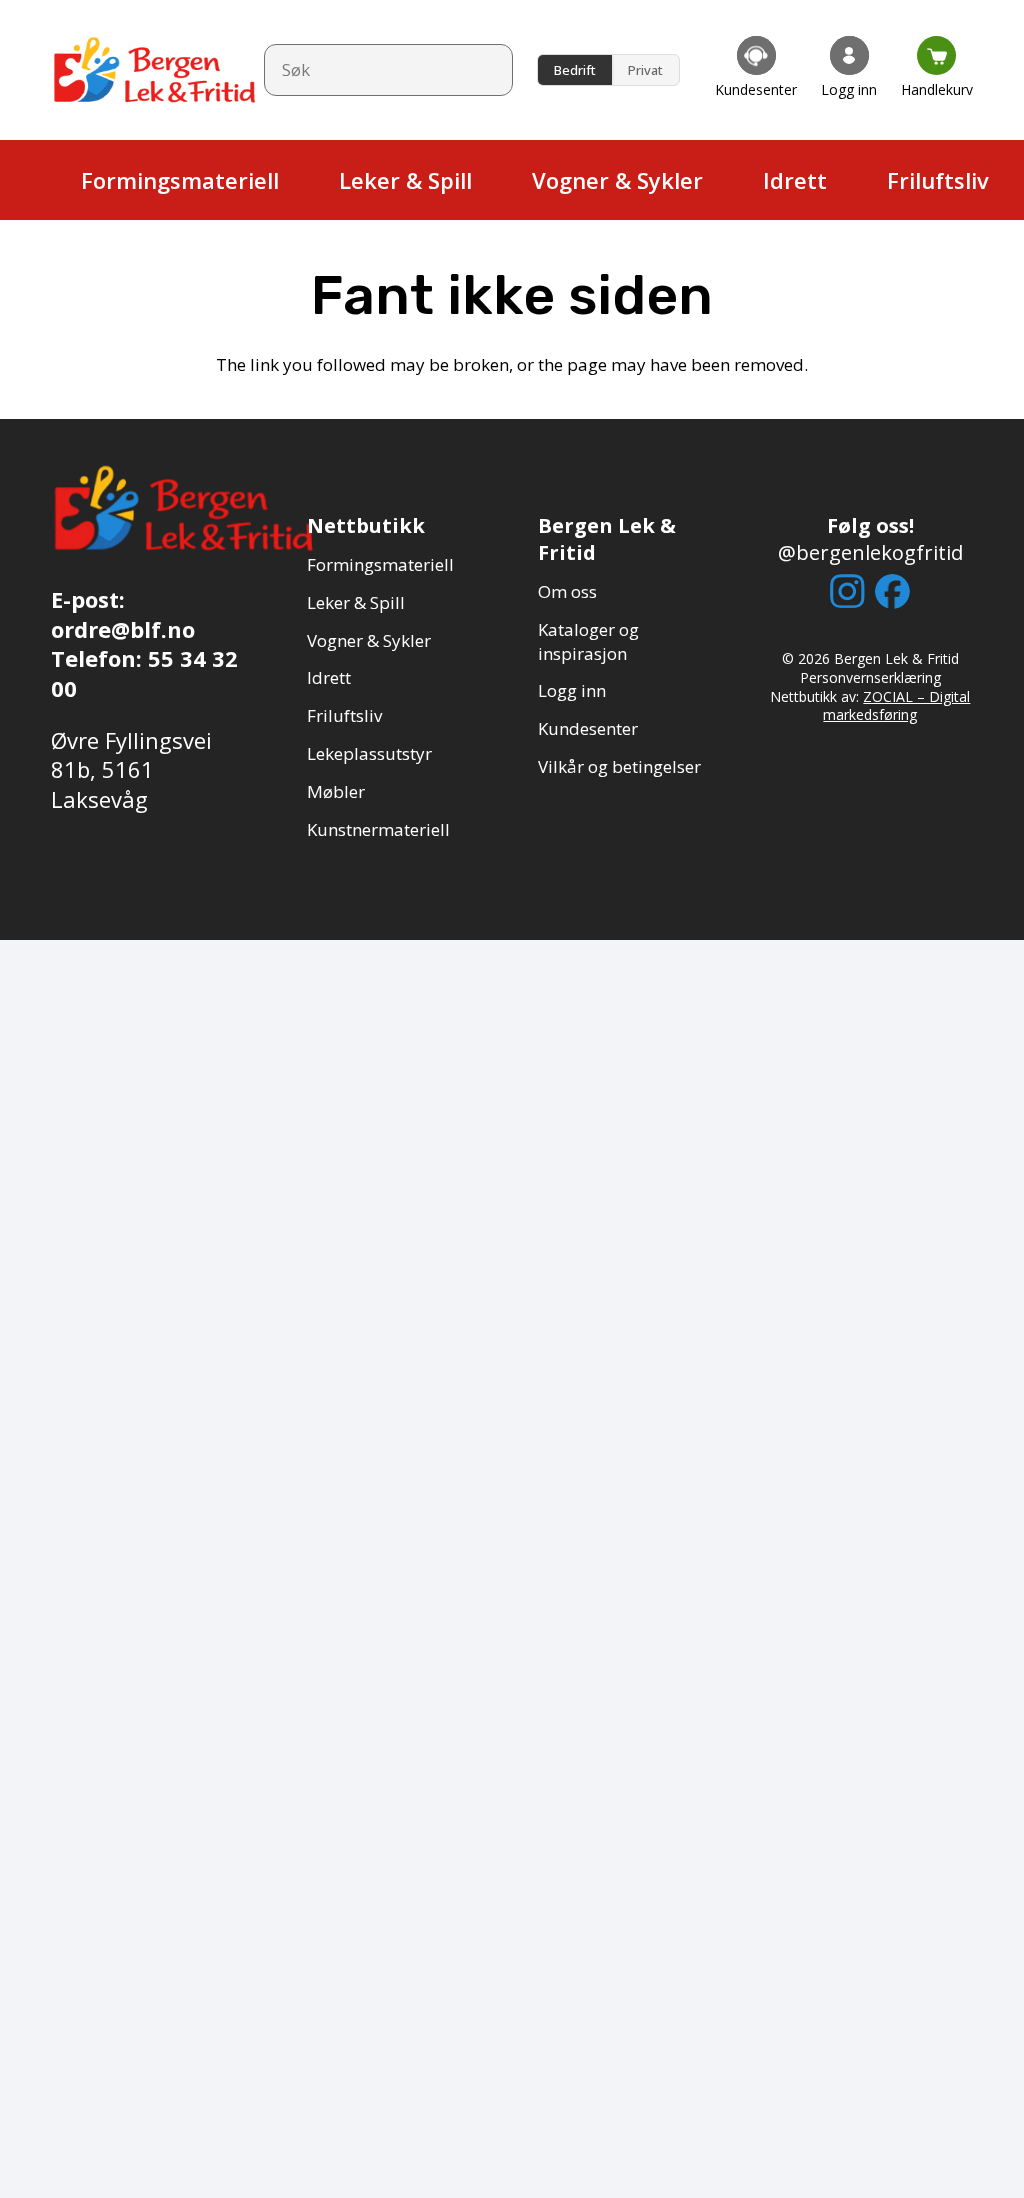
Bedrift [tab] (575, 70)
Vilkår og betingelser (619, 766)
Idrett (329, 677)
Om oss (567, 591)
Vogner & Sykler (369, 640)
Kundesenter (588, 728)
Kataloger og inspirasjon (588, 641)
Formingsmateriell (380, 564)
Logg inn (572, 690)
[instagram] (847, 591)
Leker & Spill (356, 602)
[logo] (155, 70)
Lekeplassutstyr (369, 753)
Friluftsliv (344, 715)
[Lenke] (756, 70)
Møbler (336, 791)
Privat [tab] (645, 70)
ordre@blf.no (123, 629)
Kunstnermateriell (378, 829)
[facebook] (892, 591)
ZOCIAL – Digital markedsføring (896, 706)
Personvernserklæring (870, 677)
